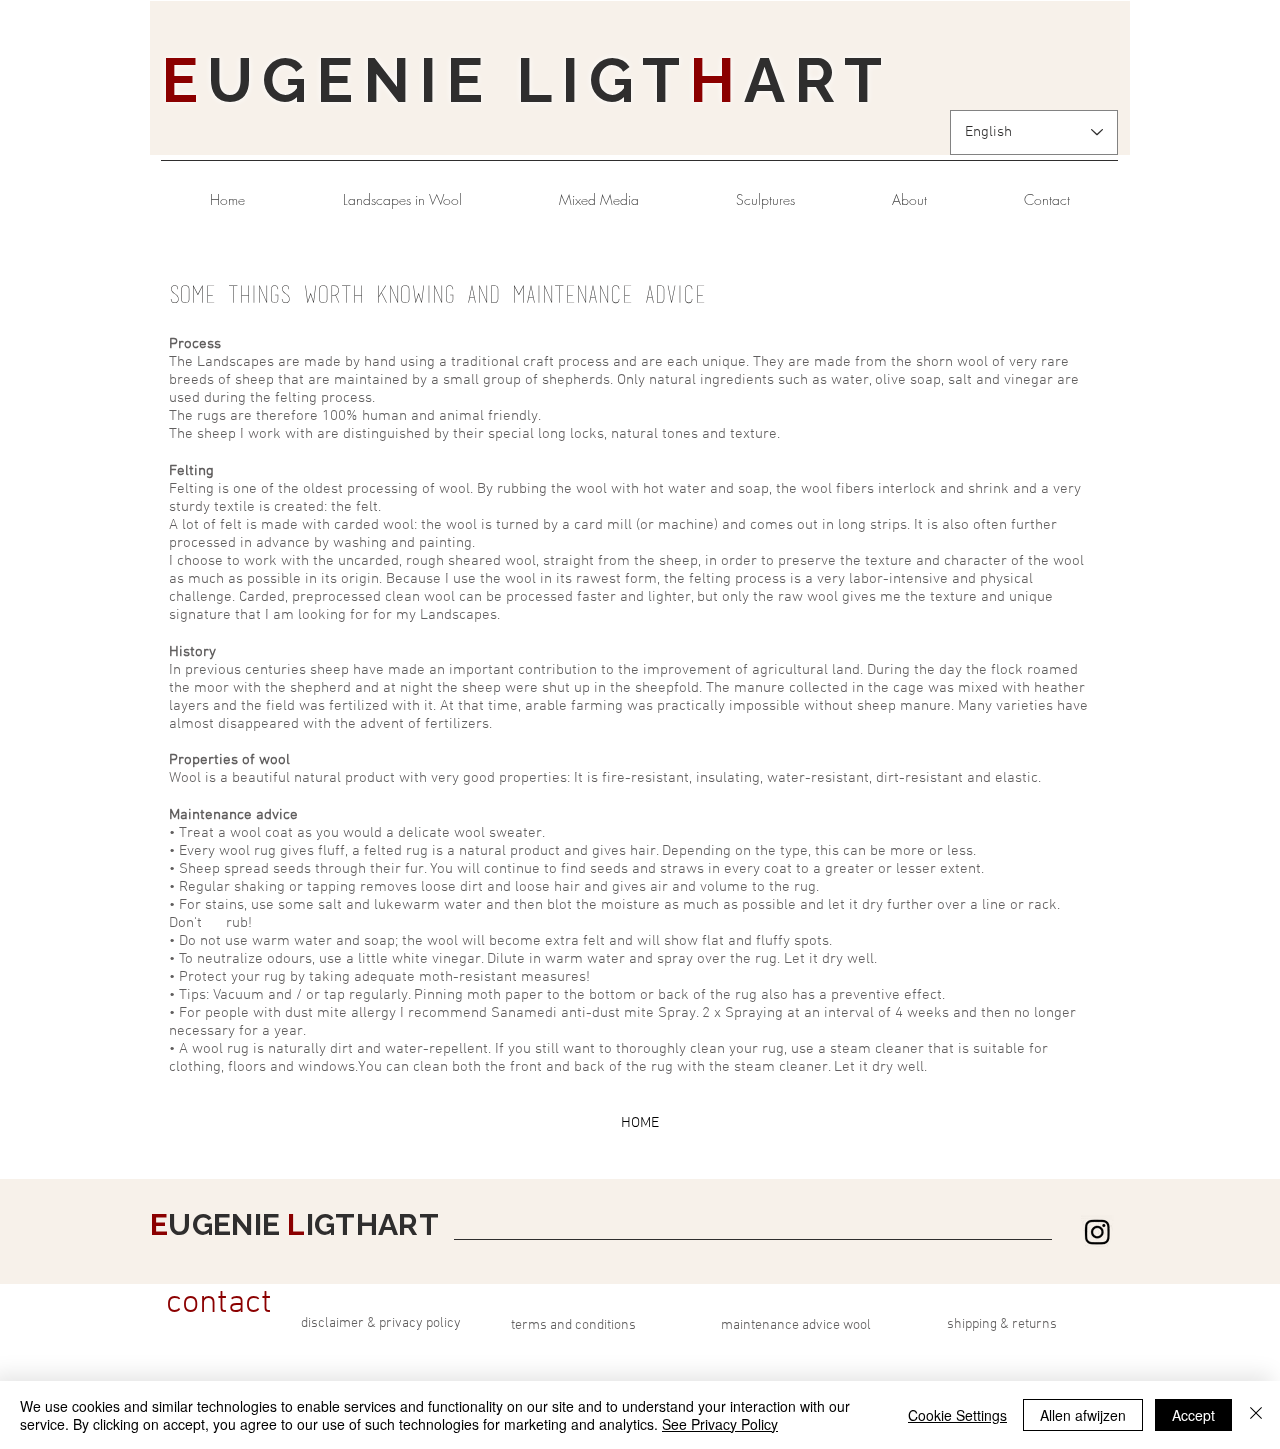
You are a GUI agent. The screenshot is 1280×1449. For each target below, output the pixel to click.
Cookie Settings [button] (957, 1415)
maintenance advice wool (796, 1325)
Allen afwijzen (1083, 1415)
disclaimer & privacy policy (381, 1323)
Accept (1193, 1415)
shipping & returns (1002, 1324)
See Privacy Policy (720, 1424)
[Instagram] (1097, 1231)
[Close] (1256, 1415)
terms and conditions (573, 1325)
